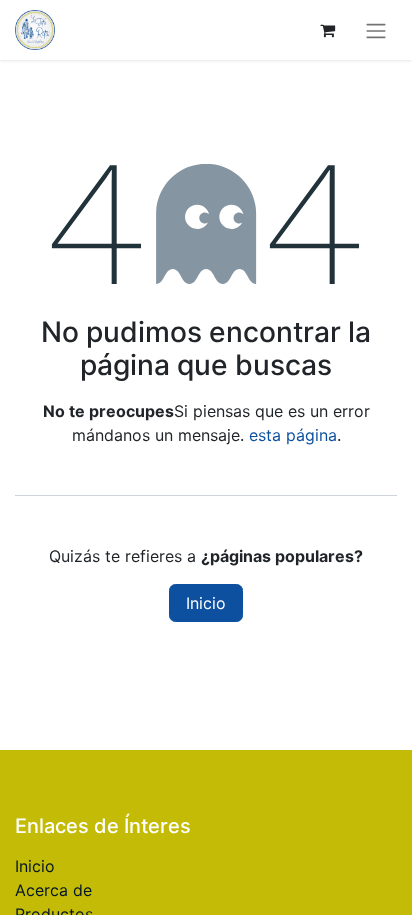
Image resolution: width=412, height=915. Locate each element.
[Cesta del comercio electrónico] (327, 30)
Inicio (206, 603)
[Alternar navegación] (376, 30)
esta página (293, 435)
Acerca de (53, 890)
